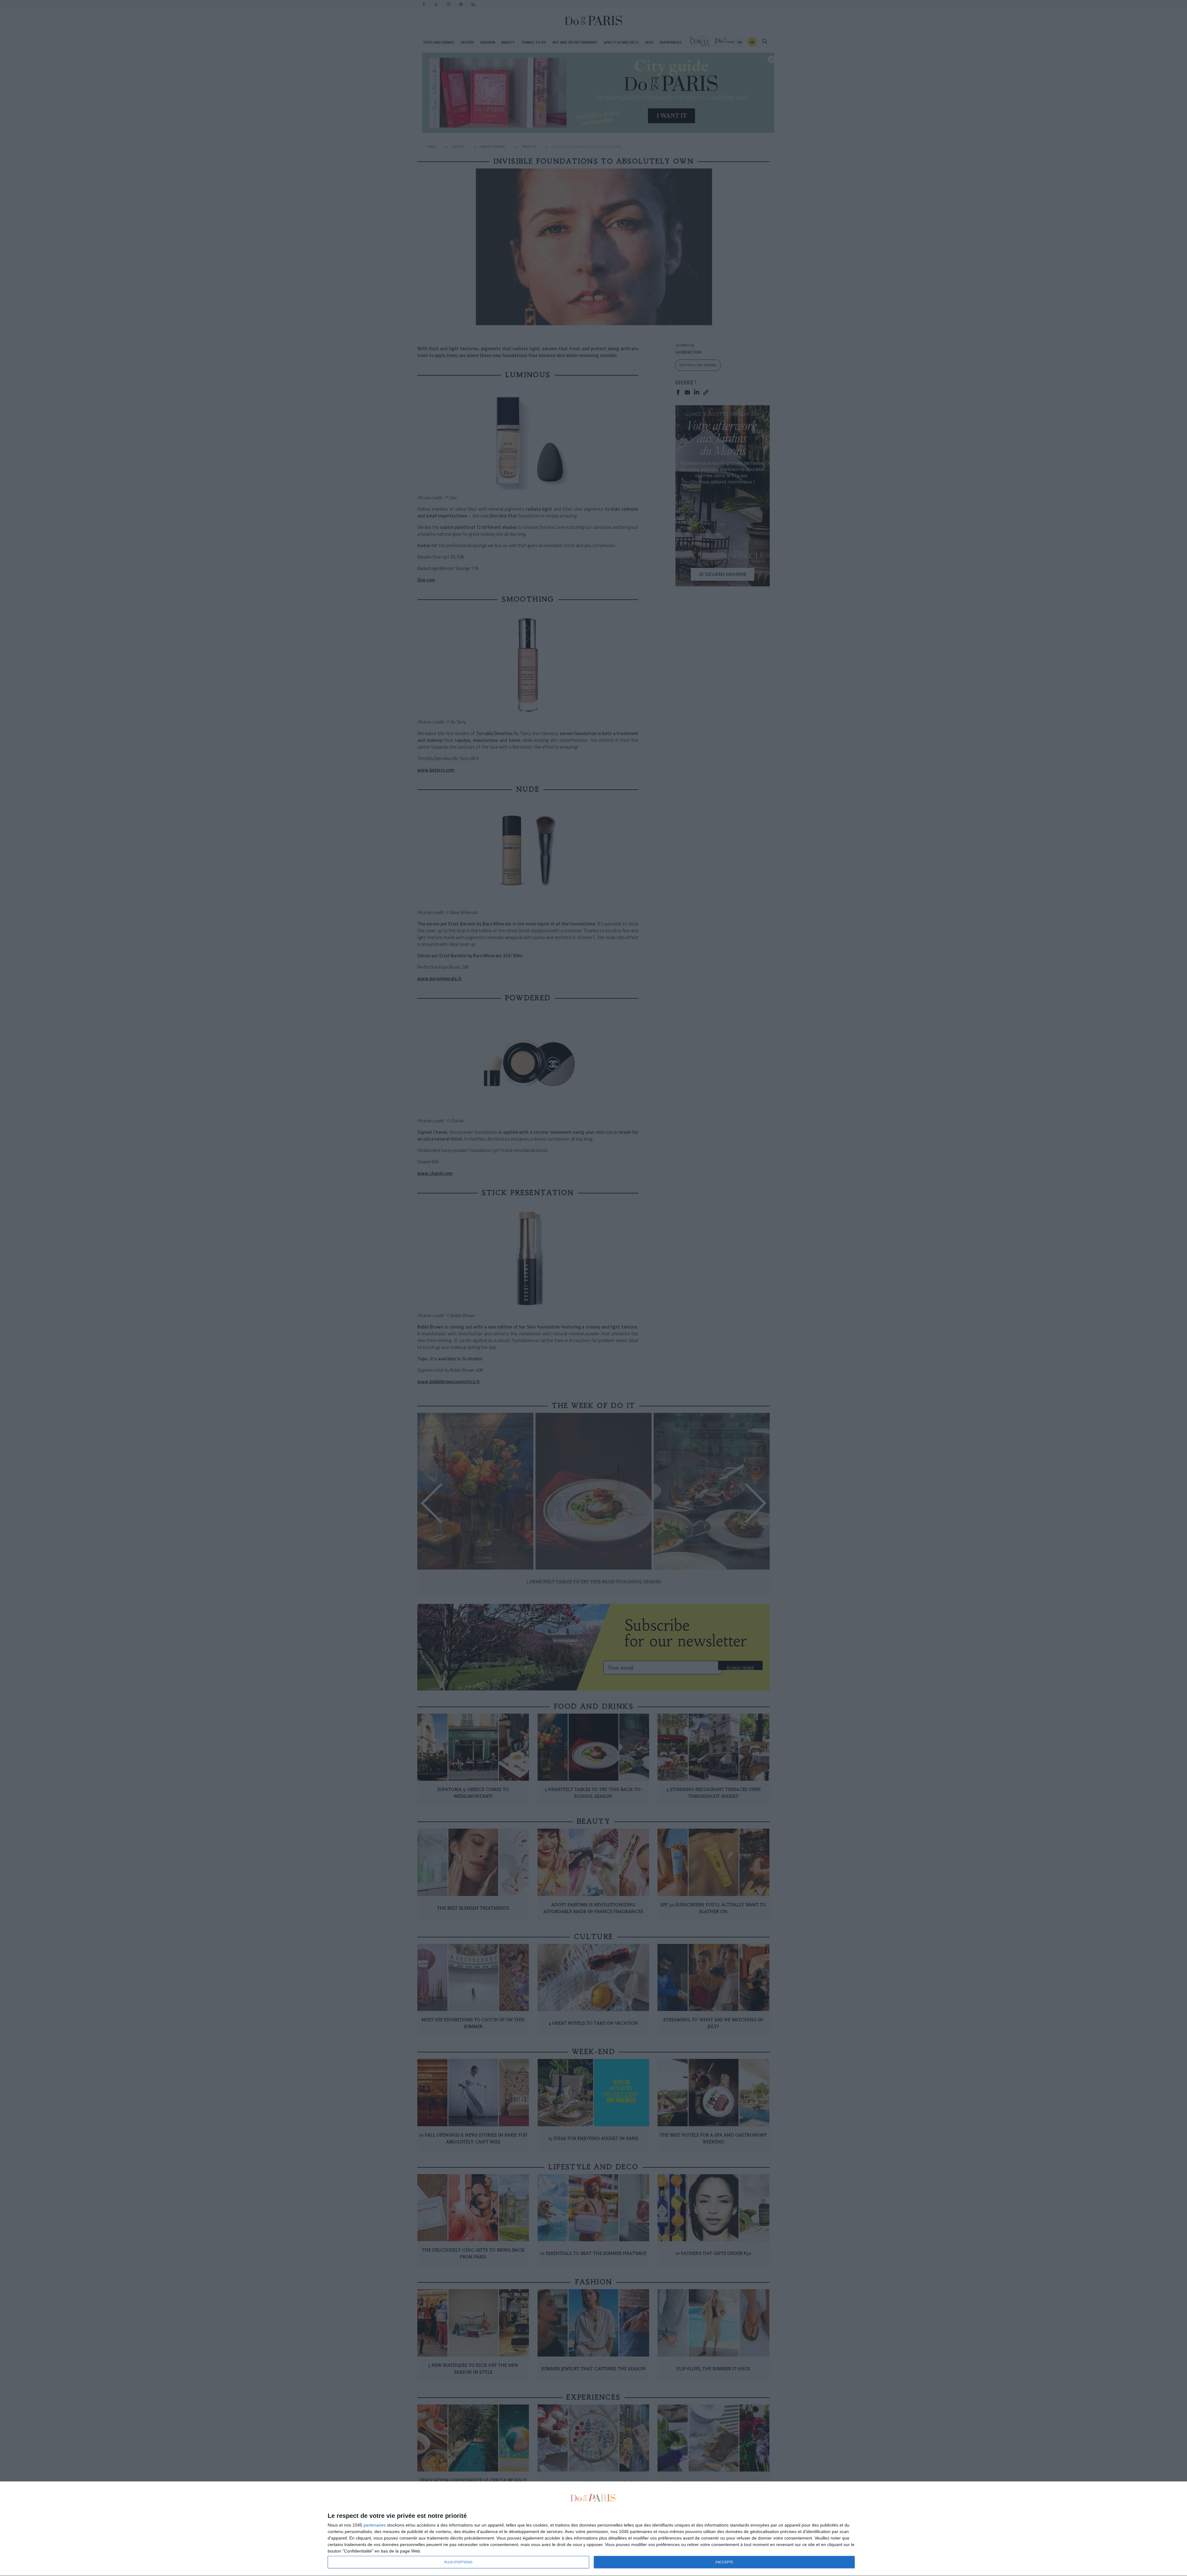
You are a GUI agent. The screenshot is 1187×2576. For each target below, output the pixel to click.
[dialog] (593, 2529)
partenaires (375, 2525)
